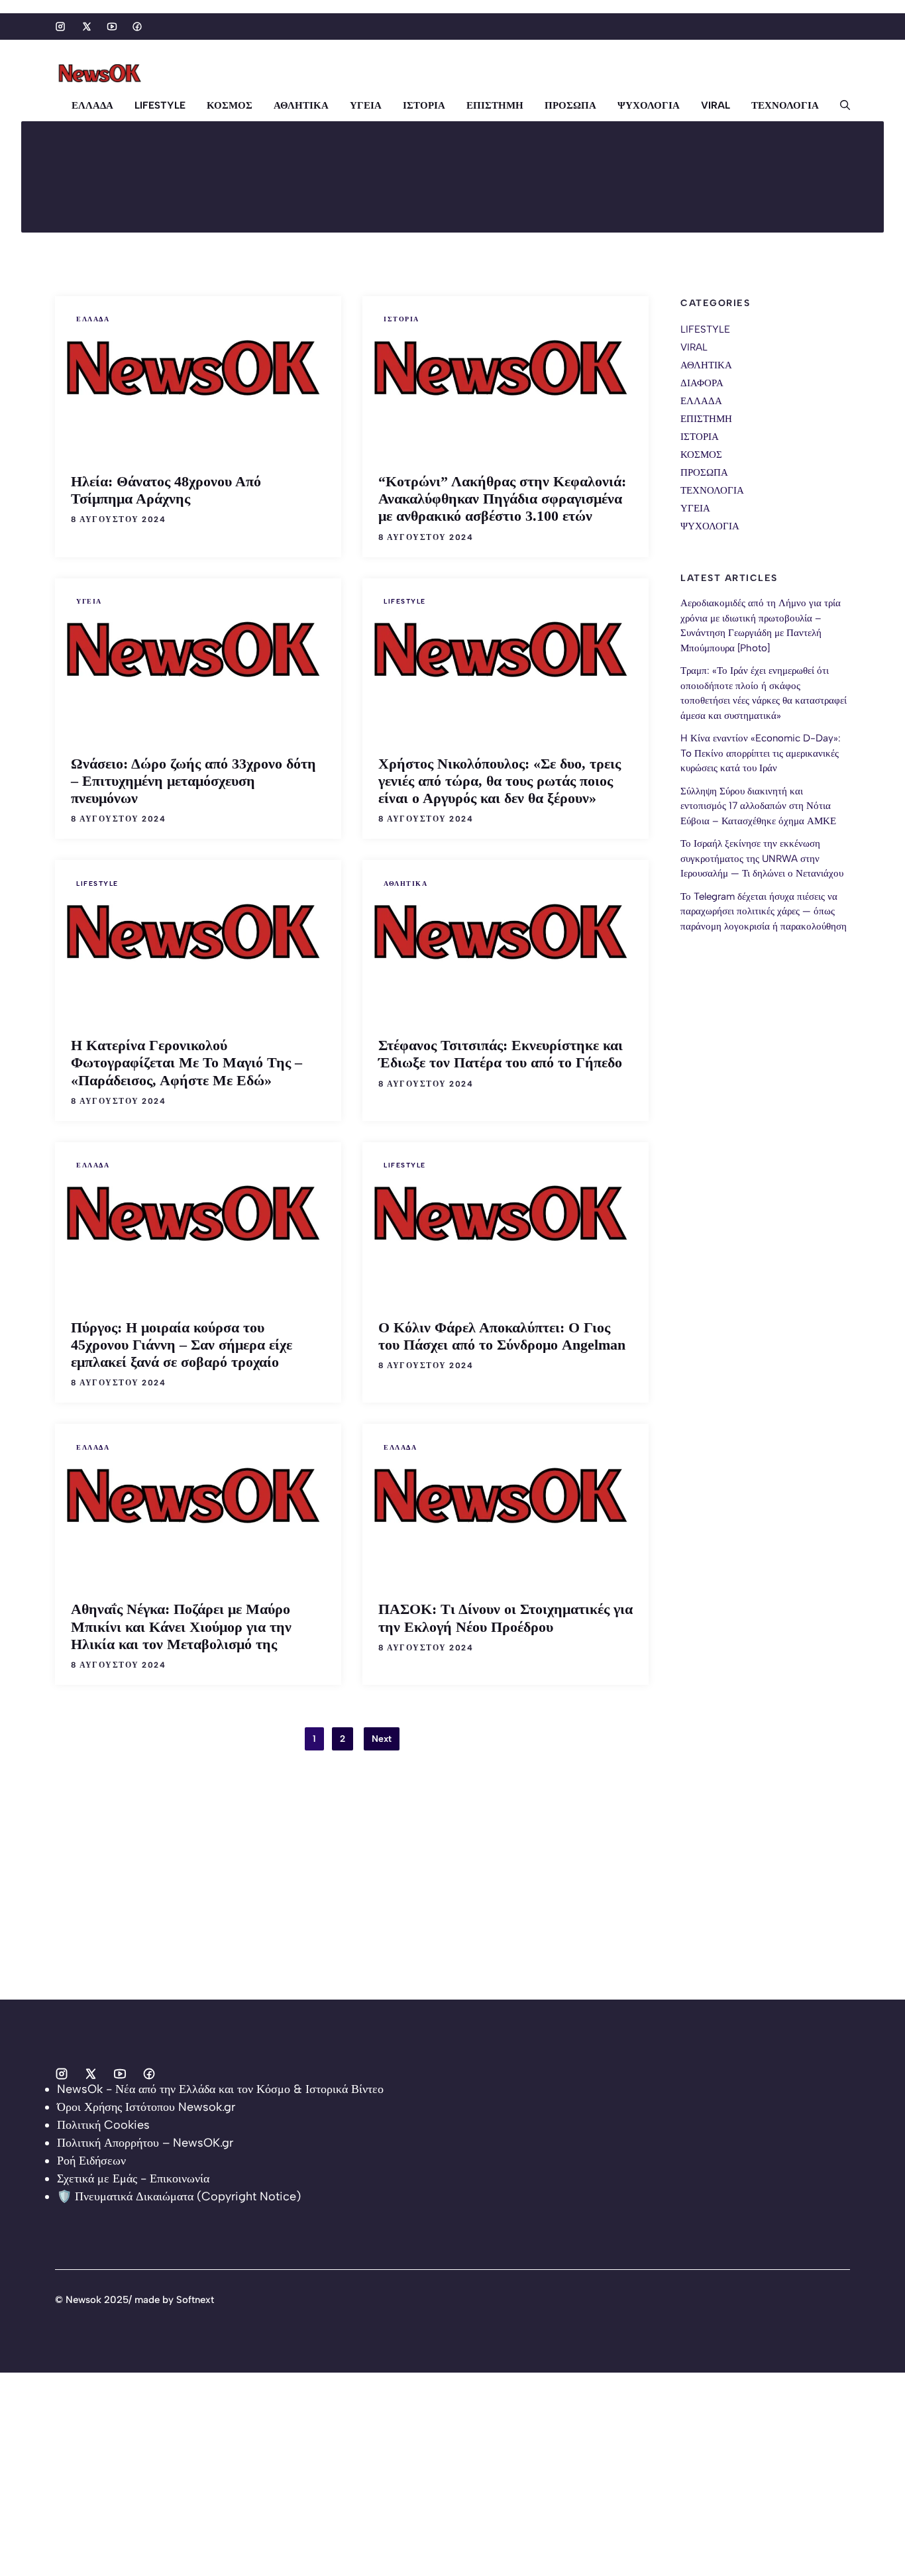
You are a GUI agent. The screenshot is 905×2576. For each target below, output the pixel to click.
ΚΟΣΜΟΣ (230, 105)
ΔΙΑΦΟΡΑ (702, 383)
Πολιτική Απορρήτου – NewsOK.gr (145, 2143)
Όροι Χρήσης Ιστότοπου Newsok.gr (146, 2107)
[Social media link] (60, 27)
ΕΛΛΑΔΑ (92, 105)
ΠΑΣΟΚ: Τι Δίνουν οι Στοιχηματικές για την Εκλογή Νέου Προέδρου (506, 1618)
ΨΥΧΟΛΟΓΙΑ (649, 105)
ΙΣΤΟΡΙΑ (424, 105)
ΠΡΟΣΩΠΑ (570, 105)
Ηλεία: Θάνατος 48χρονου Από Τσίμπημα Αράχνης (166, 490)
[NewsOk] (101, 74)
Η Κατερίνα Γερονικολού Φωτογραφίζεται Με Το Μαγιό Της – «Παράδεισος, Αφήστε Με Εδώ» (186, 1062)
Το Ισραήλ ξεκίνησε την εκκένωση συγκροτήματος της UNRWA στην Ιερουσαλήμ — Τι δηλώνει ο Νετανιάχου (762, 859)
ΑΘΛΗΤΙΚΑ (301, 105)
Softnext (195, 2300)
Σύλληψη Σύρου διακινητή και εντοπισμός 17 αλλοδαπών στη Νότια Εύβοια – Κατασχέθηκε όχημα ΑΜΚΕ (758, 806)
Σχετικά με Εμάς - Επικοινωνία (133, 2178)
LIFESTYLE (160, 105)
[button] (840, 105)
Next (382, 1739)
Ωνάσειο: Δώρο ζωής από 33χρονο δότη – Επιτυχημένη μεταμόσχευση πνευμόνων (193, 781)
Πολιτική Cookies (103, 2125)
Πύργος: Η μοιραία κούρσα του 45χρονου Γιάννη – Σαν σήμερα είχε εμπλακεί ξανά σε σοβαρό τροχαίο (182, 1345)
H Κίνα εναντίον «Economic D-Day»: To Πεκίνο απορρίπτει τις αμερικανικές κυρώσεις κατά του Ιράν (761, 754)
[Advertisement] (398, 1907)
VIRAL (716, 105)
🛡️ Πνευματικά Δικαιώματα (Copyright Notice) (179, 2196)
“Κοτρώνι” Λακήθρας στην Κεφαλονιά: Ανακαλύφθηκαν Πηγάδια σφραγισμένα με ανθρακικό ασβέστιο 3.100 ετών (502, 499)
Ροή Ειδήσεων (91, 2161)
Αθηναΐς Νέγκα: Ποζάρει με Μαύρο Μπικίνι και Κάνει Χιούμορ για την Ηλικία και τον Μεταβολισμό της (181, 1626)
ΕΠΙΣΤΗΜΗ (495, 105)
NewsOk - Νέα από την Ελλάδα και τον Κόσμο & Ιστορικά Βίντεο (220, 2089)
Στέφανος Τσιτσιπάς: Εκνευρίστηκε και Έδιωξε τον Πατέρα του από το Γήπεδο (501, 1054)
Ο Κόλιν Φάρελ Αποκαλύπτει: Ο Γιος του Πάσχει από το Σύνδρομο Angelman (502, 1336)
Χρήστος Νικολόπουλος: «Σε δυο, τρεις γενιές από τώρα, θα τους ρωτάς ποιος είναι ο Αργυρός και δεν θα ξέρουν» (500, 781)
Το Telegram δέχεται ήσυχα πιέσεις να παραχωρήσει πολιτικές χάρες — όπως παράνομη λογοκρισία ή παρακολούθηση (764, 911)
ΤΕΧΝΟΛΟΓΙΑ (785, 105)
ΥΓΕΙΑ (366, 105)
